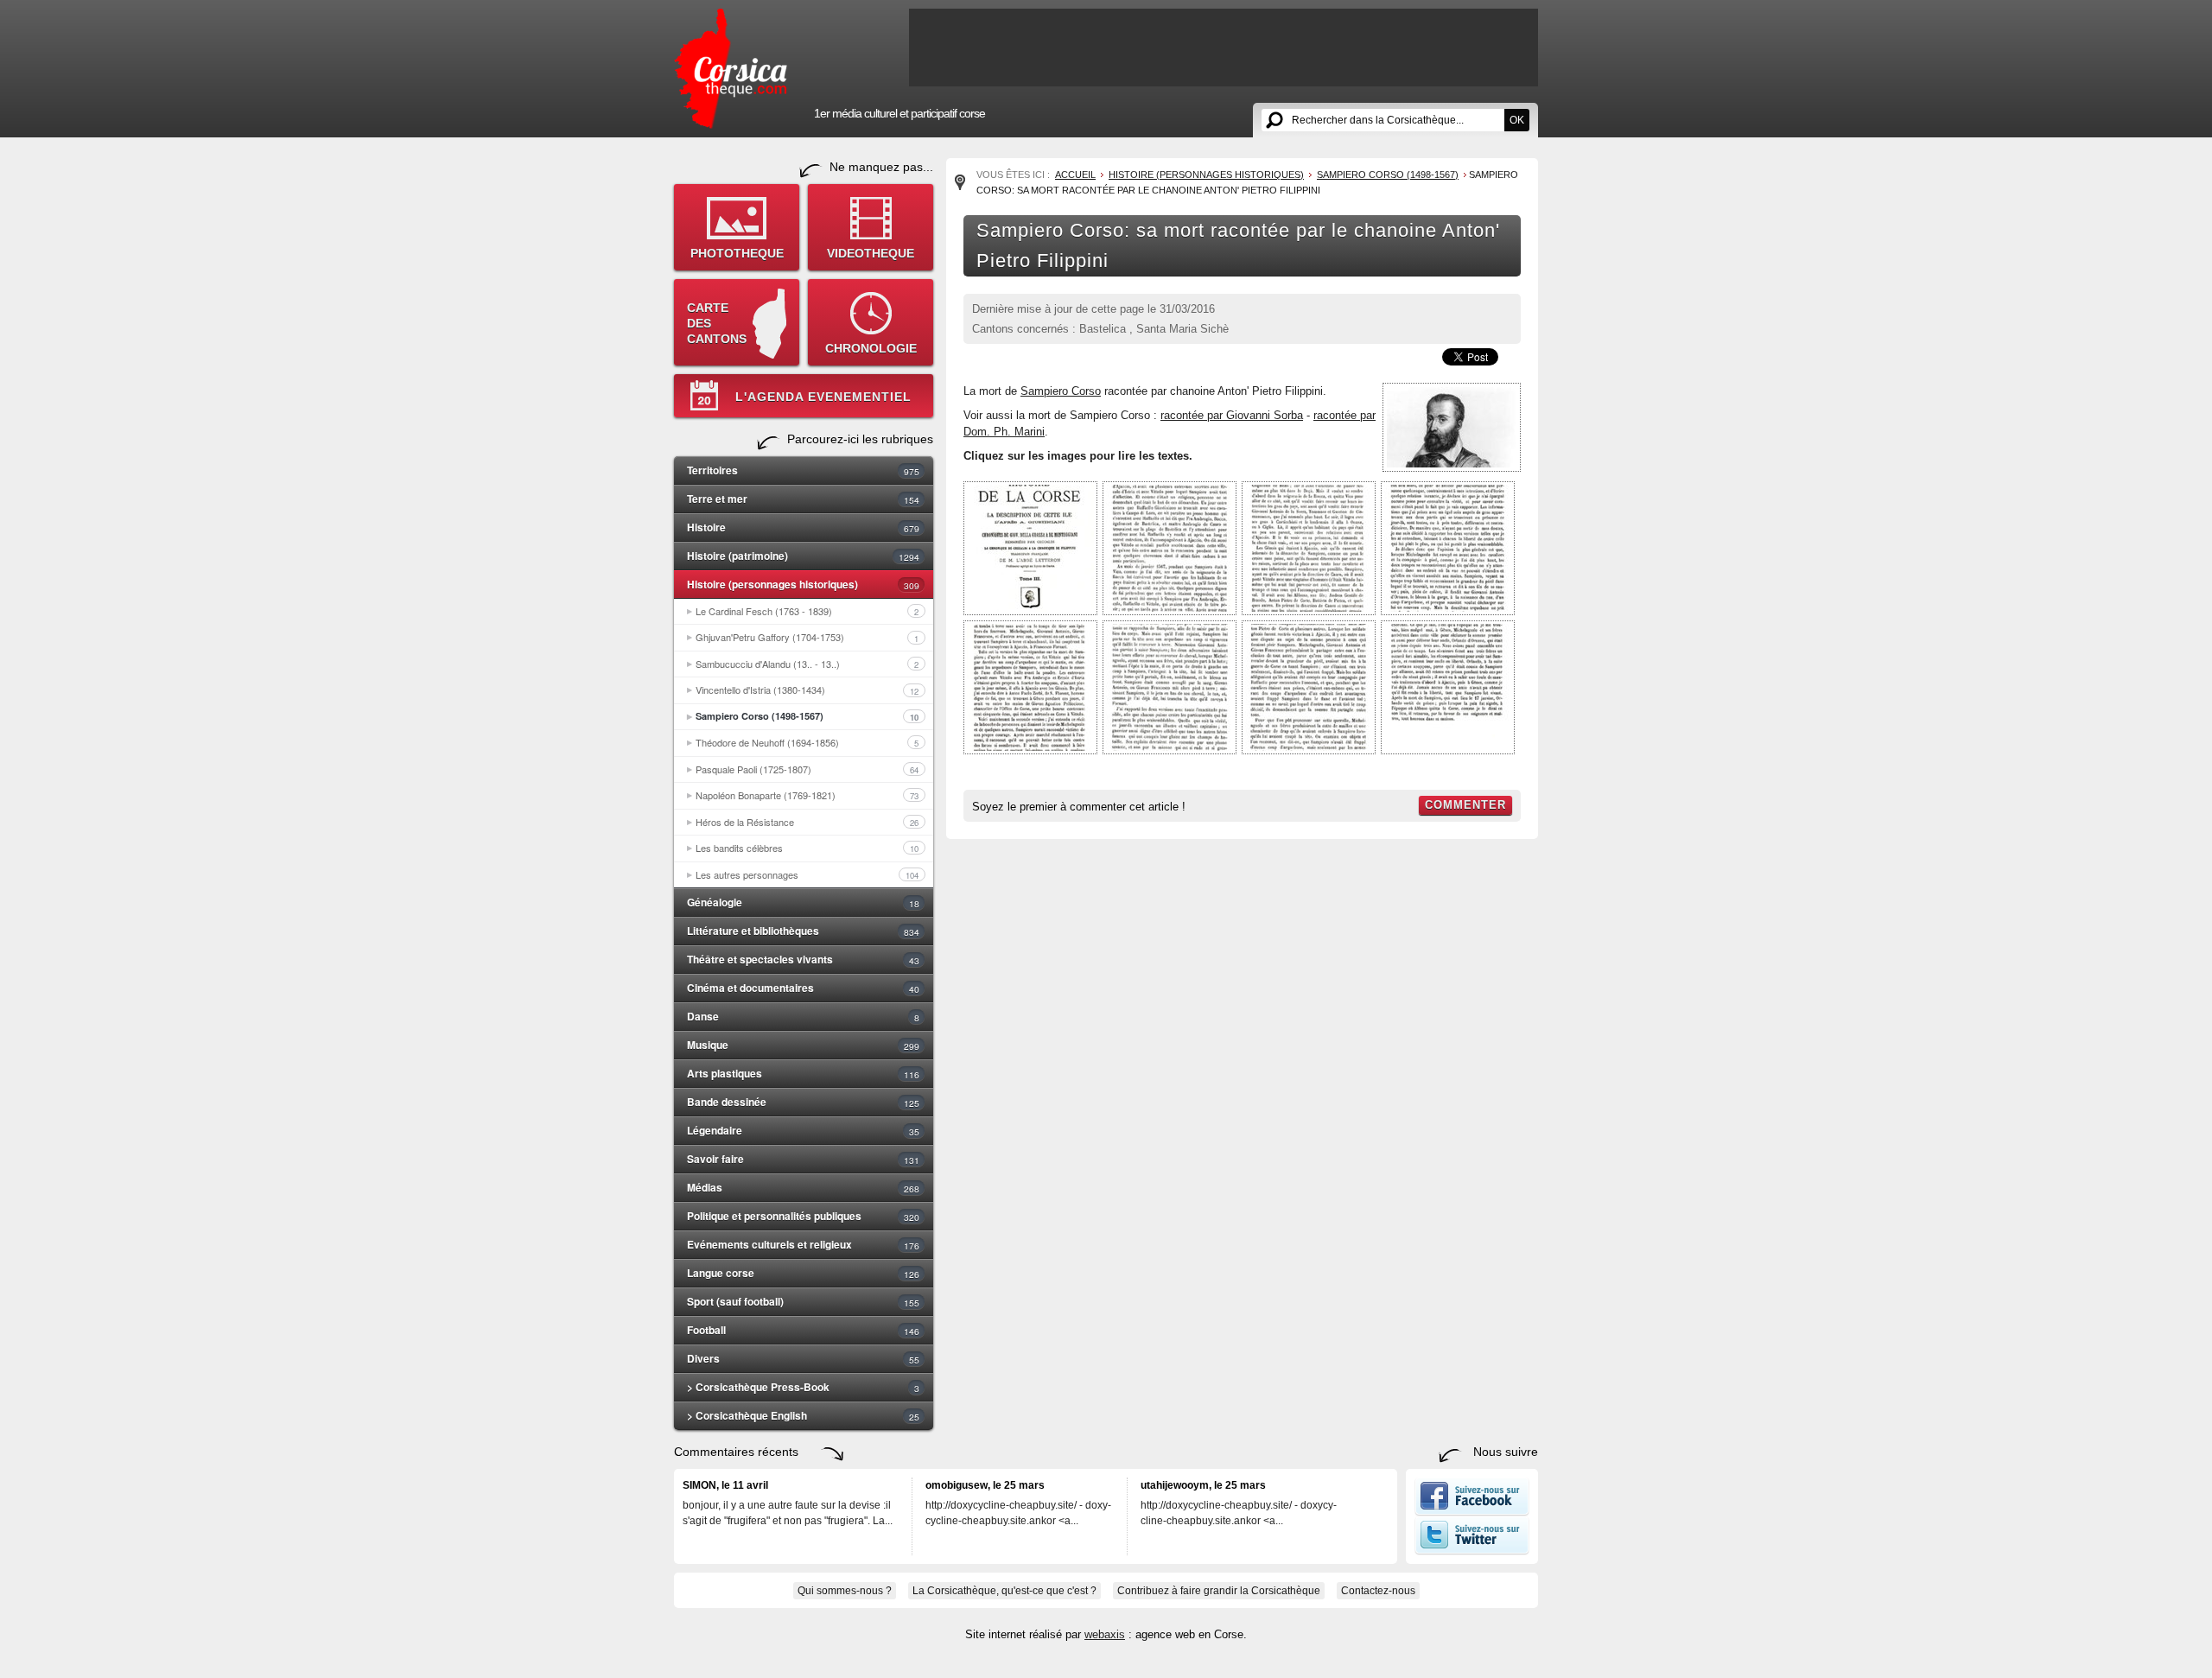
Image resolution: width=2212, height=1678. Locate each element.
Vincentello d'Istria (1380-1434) (807, 690)
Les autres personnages (807, 874)
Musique (803, 1045)
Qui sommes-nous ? (845, 1591)
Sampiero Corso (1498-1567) (807, 716)
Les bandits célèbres (807, 848)
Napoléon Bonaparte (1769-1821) (807, 795)
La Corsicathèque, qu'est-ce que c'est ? (1004, 1591)
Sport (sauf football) (803, 1301)
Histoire (803, 527)
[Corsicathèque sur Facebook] (1472, 1512)
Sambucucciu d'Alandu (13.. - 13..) (807, 664)
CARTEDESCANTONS (717, 323)
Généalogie (803, 902)
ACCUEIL (1075, 175)
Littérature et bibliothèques (803, 931)
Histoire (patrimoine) (803, 556)
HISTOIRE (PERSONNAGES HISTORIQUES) (1206, 175)
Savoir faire (803, 1159)
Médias (803, 1187)
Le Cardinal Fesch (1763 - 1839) (807, 611)
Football (803, 1330)
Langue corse (803, 1273)
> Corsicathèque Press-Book (803, 1387)
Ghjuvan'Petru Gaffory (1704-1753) (807, 637)
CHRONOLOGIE (871, 348)
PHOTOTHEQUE (737, 253)
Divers (803, 1358)
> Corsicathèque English (803, 1415)
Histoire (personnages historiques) (803, 584)
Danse (803, 1016)
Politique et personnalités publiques (803, 1216)
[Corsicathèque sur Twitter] (1472, 1551)
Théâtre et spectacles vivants (803, 959)
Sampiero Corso (1061, 391)
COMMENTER (1465, 805)
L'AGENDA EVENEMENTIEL (823, 397)
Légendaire (803, 1130)
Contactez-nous (1378, 1591)
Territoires (803, 470)
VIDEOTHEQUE (871, 253)
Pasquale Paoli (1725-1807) (807, 769)
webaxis (1105, 1634)
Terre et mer (803, 499)
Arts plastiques (803, 1073)
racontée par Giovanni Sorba (1232, 415)
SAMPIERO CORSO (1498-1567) (1388, 175)
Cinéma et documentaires (803, 988)
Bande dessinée (803, 1102)
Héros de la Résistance (807, 822)
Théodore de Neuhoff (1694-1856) (807, 742)
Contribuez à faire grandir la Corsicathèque (1219, 1591)
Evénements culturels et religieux (803, 1244)
